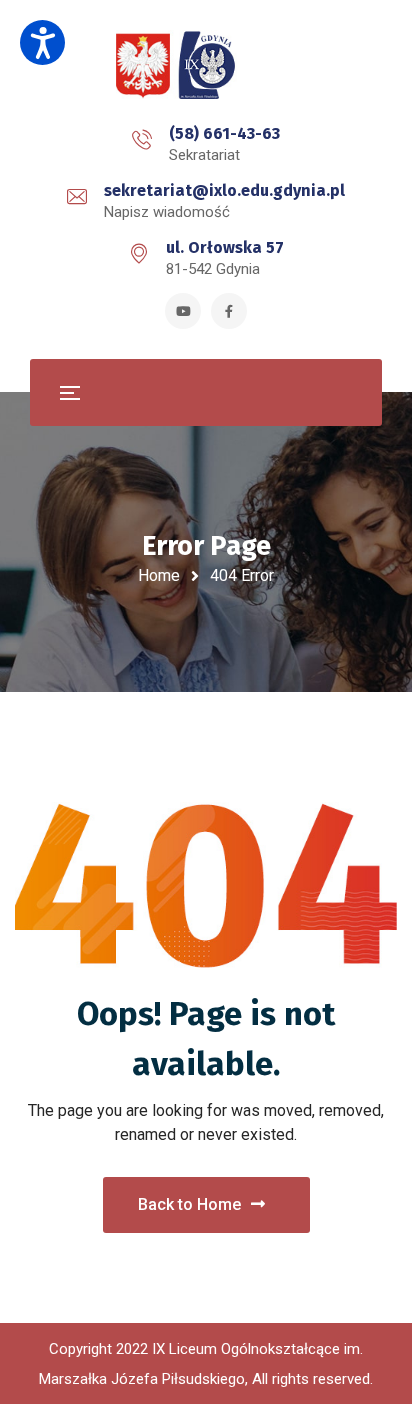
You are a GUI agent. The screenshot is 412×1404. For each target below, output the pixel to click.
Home (159, 575)
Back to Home (189, 1204)
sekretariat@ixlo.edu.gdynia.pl (224, 190)
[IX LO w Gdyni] (206, 66)
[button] (42, 42)
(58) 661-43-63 (224, 133)
